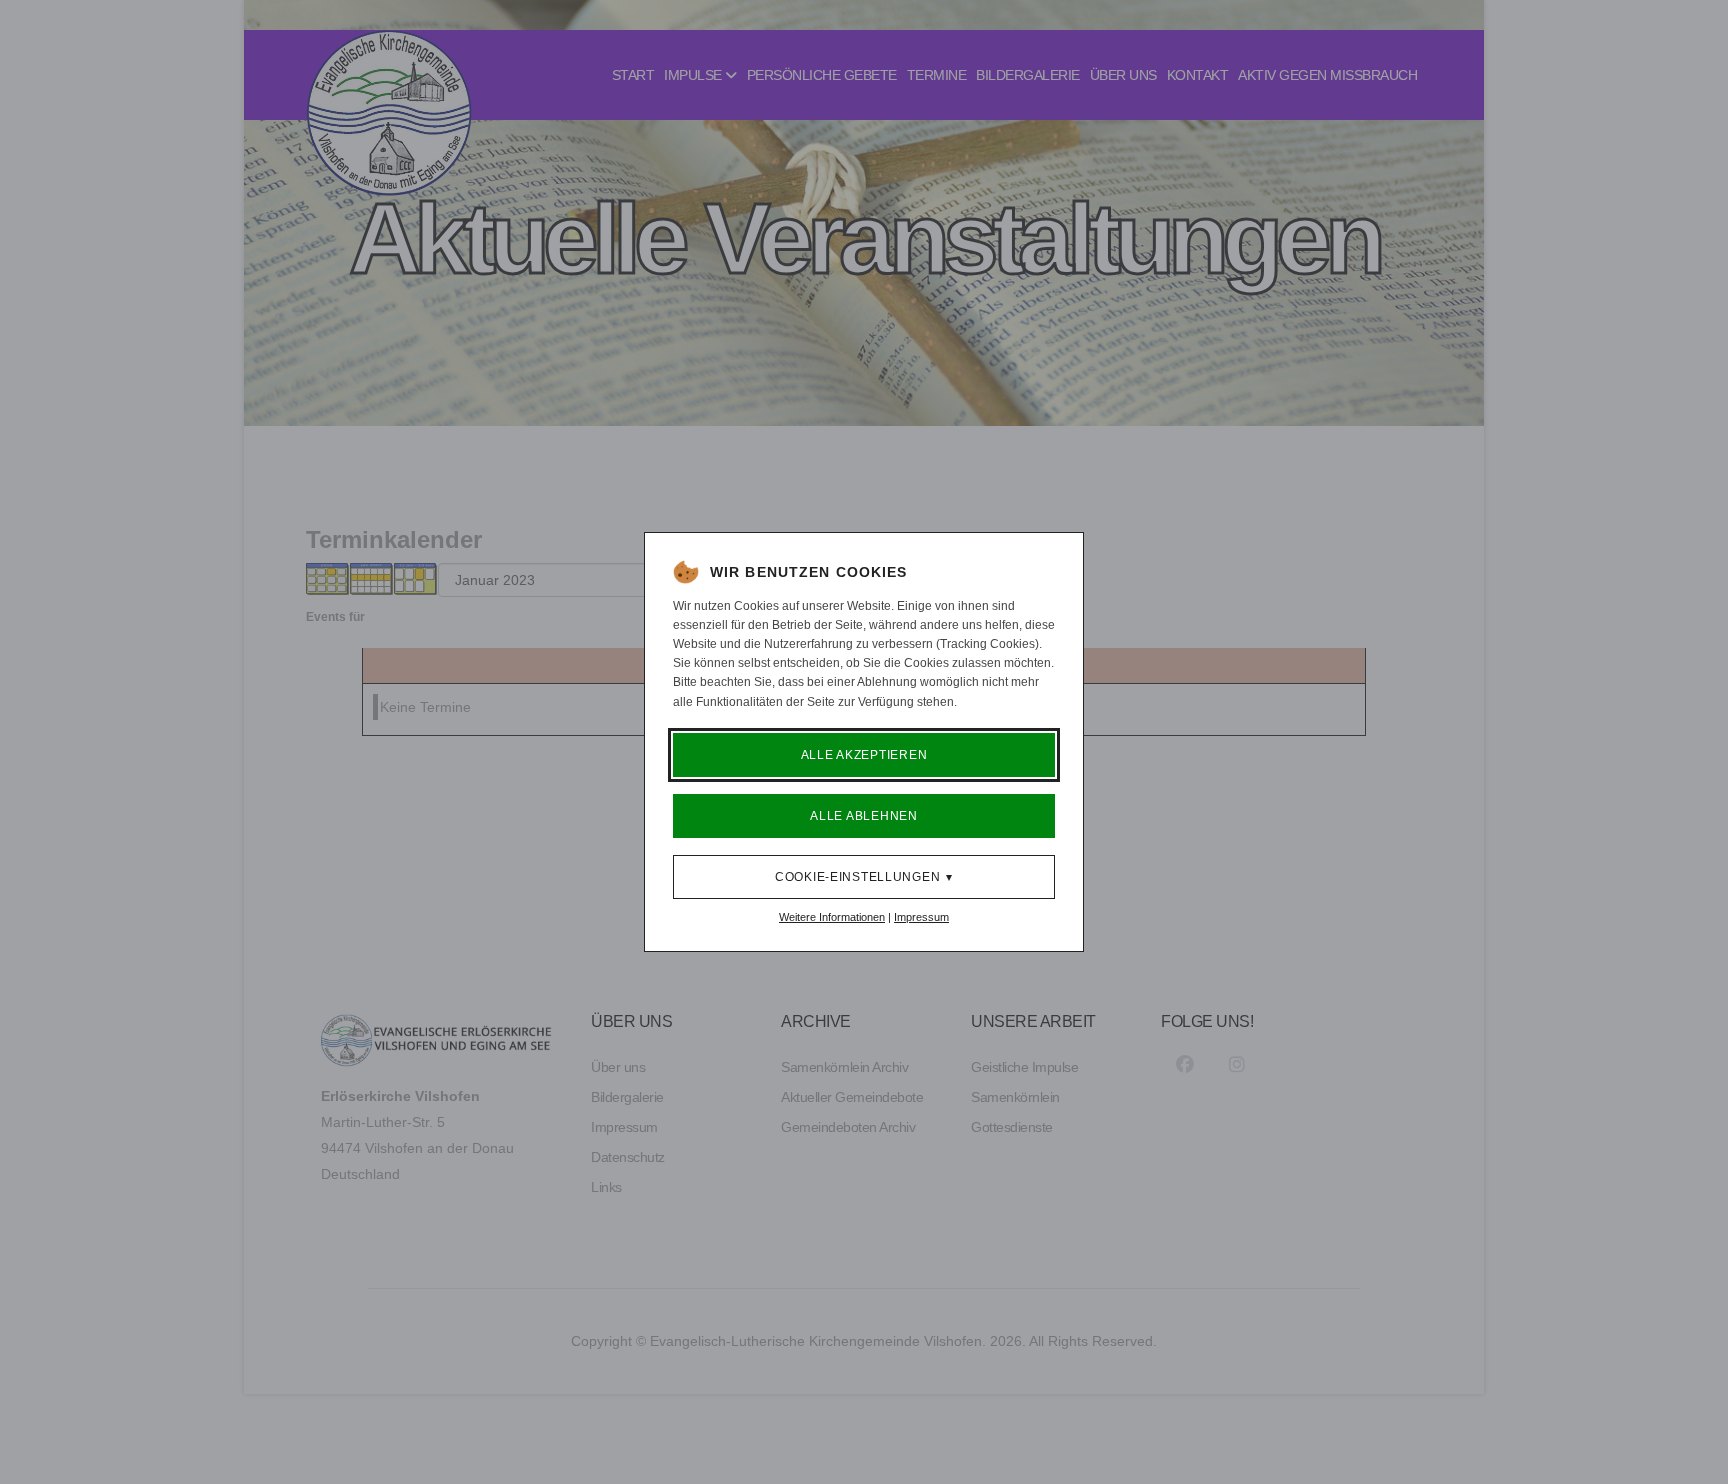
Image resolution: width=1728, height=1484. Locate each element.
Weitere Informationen (832, 917)
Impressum (921, 917)
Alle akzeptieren (864, 755)
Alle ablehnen (863, 816)
